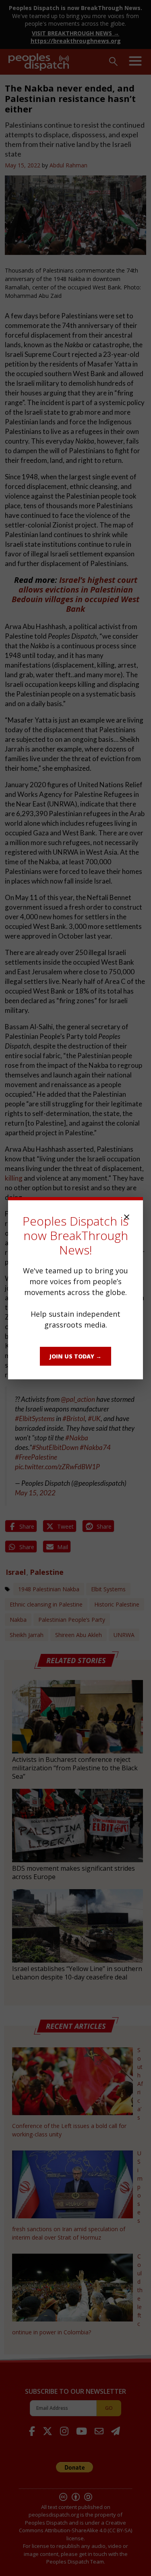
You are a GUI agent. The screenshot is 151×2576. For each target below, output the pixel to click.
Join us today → (75, 1356)
